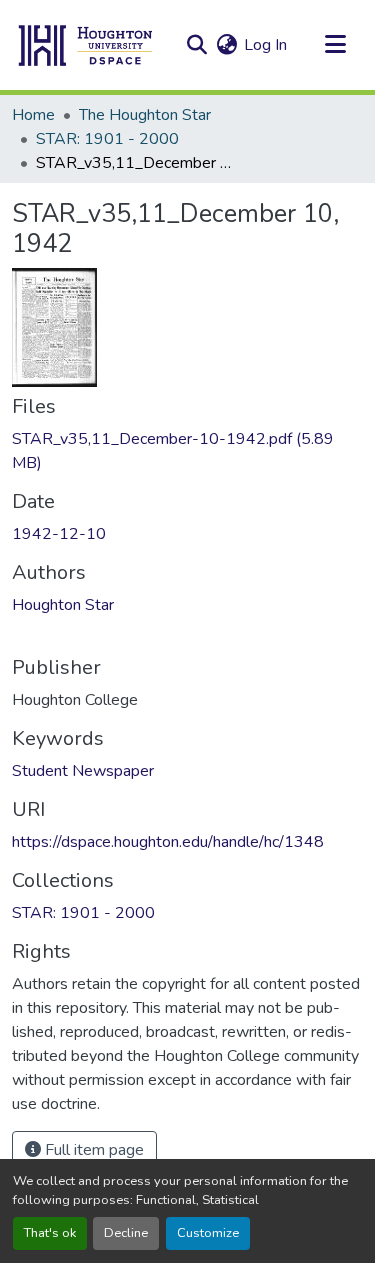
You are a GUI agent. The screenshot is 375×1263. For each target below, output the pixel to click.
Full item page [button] (92, 1150)
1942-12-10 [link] (59, 534)
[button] (86, 45)
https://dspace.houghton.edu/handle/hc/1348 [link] (168, 842)
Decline (126, 1233)
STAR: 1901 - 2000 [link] (107, 139)
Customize (208, 1233)
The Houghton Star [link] (145, 115)
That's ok (50, 1233)
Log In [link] (265, 45)
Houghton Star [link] (63, 605)
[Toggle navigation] (335, 45)
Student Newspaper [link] (83, 771)
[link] (187, 451)
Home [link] (33, 115)
